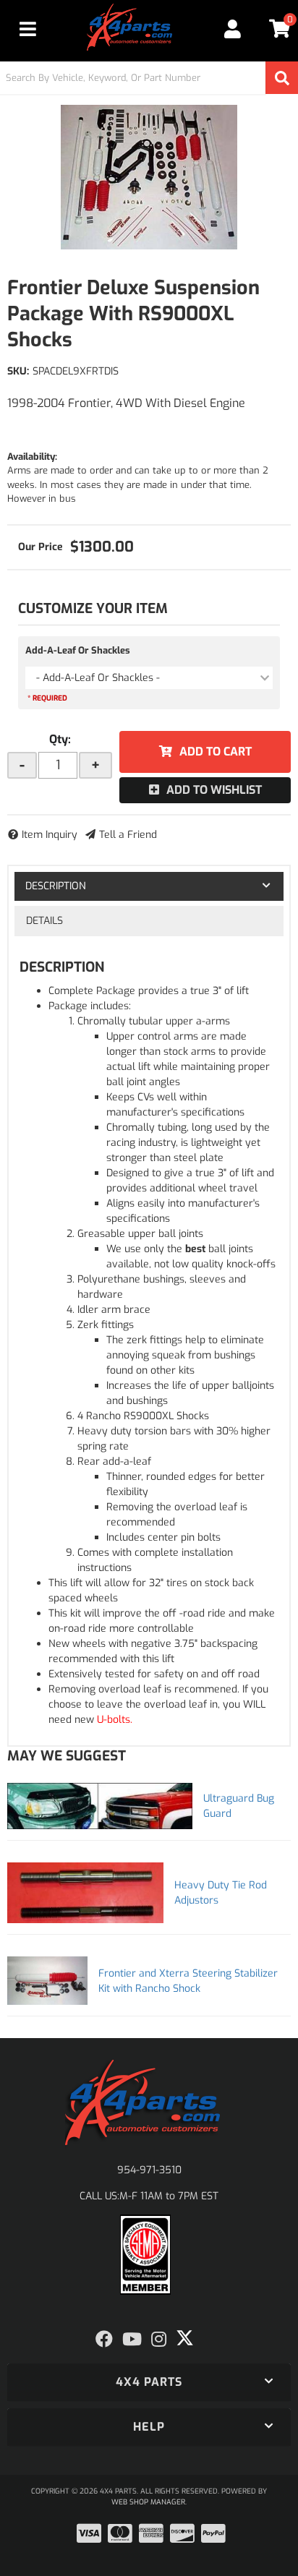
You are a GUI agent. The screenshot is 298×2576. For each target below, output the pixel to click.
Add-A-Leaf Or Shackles (78, 650)
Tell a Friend (128, 835)
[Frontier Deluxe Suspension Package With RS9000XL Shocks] (149, 177)
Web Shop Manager (148, 2502)
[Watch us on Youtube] (132, 2340)
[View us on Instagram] (159, 2340)
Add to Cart (216, 752)
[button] (149, 78)
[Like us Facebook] (104, 2340)
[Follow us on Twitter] (185, 2338)
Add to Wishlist (214, 790)
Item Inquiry (50, 835)
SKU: (18, 371)
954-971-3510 (149, 2170)
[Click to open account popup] (233, 29)
